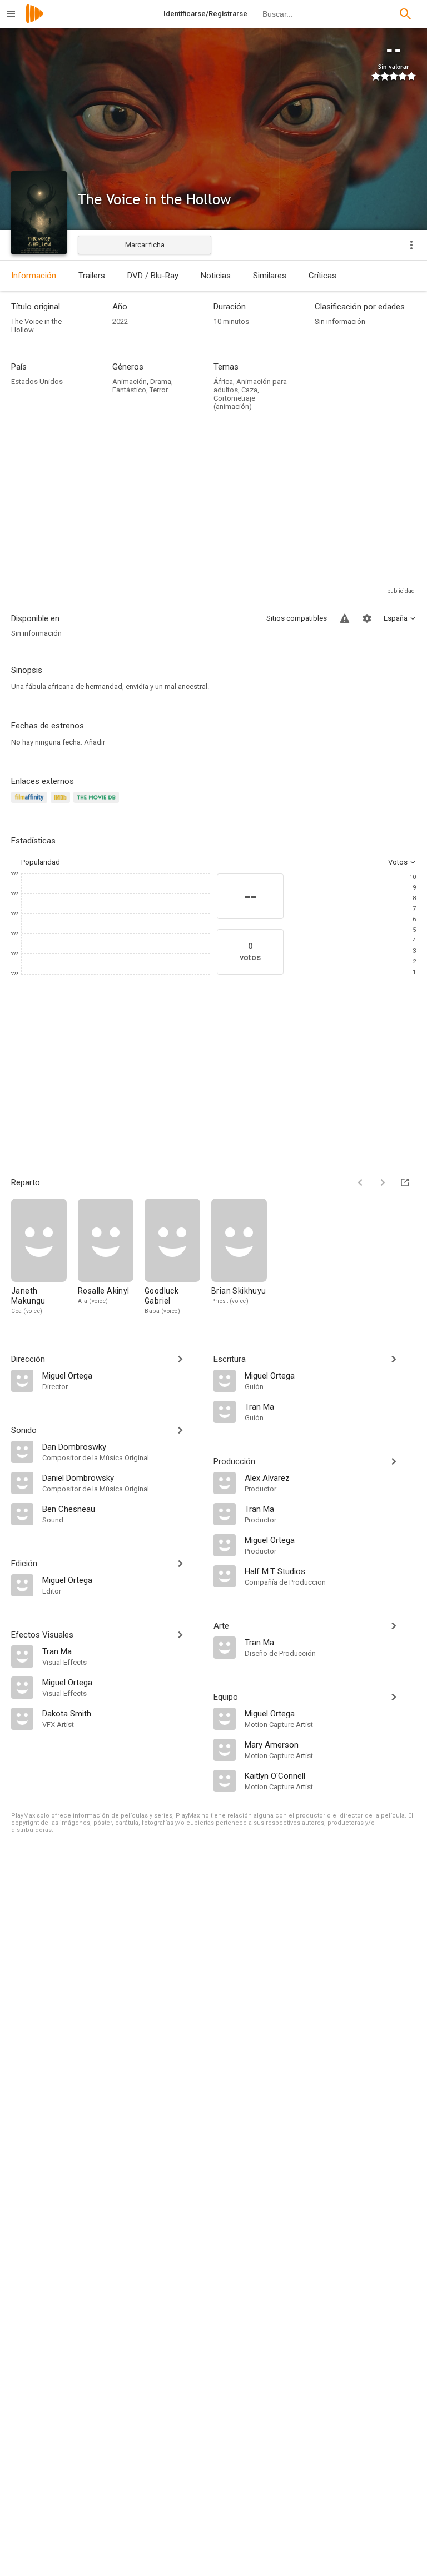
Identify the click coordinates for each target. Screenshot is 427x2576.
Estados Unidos (37, 381)
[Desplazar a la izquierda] (360, 1182)
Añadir (95, 742)
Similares (270, 276)
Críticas (322, 276)
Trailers (92, 276)
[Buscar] (405, 14)
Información (34, 276)
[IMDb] (62, 804)
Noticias (216, 276)
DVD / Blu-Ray (153, 276)
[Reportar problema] (345, 618)
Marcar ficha (145, 245)
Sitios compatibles (297, 618)
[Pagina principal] (34, 21)
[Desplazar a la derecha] (383, 1182)
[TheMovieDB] (98, 804)
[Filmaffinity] (31, 804)
